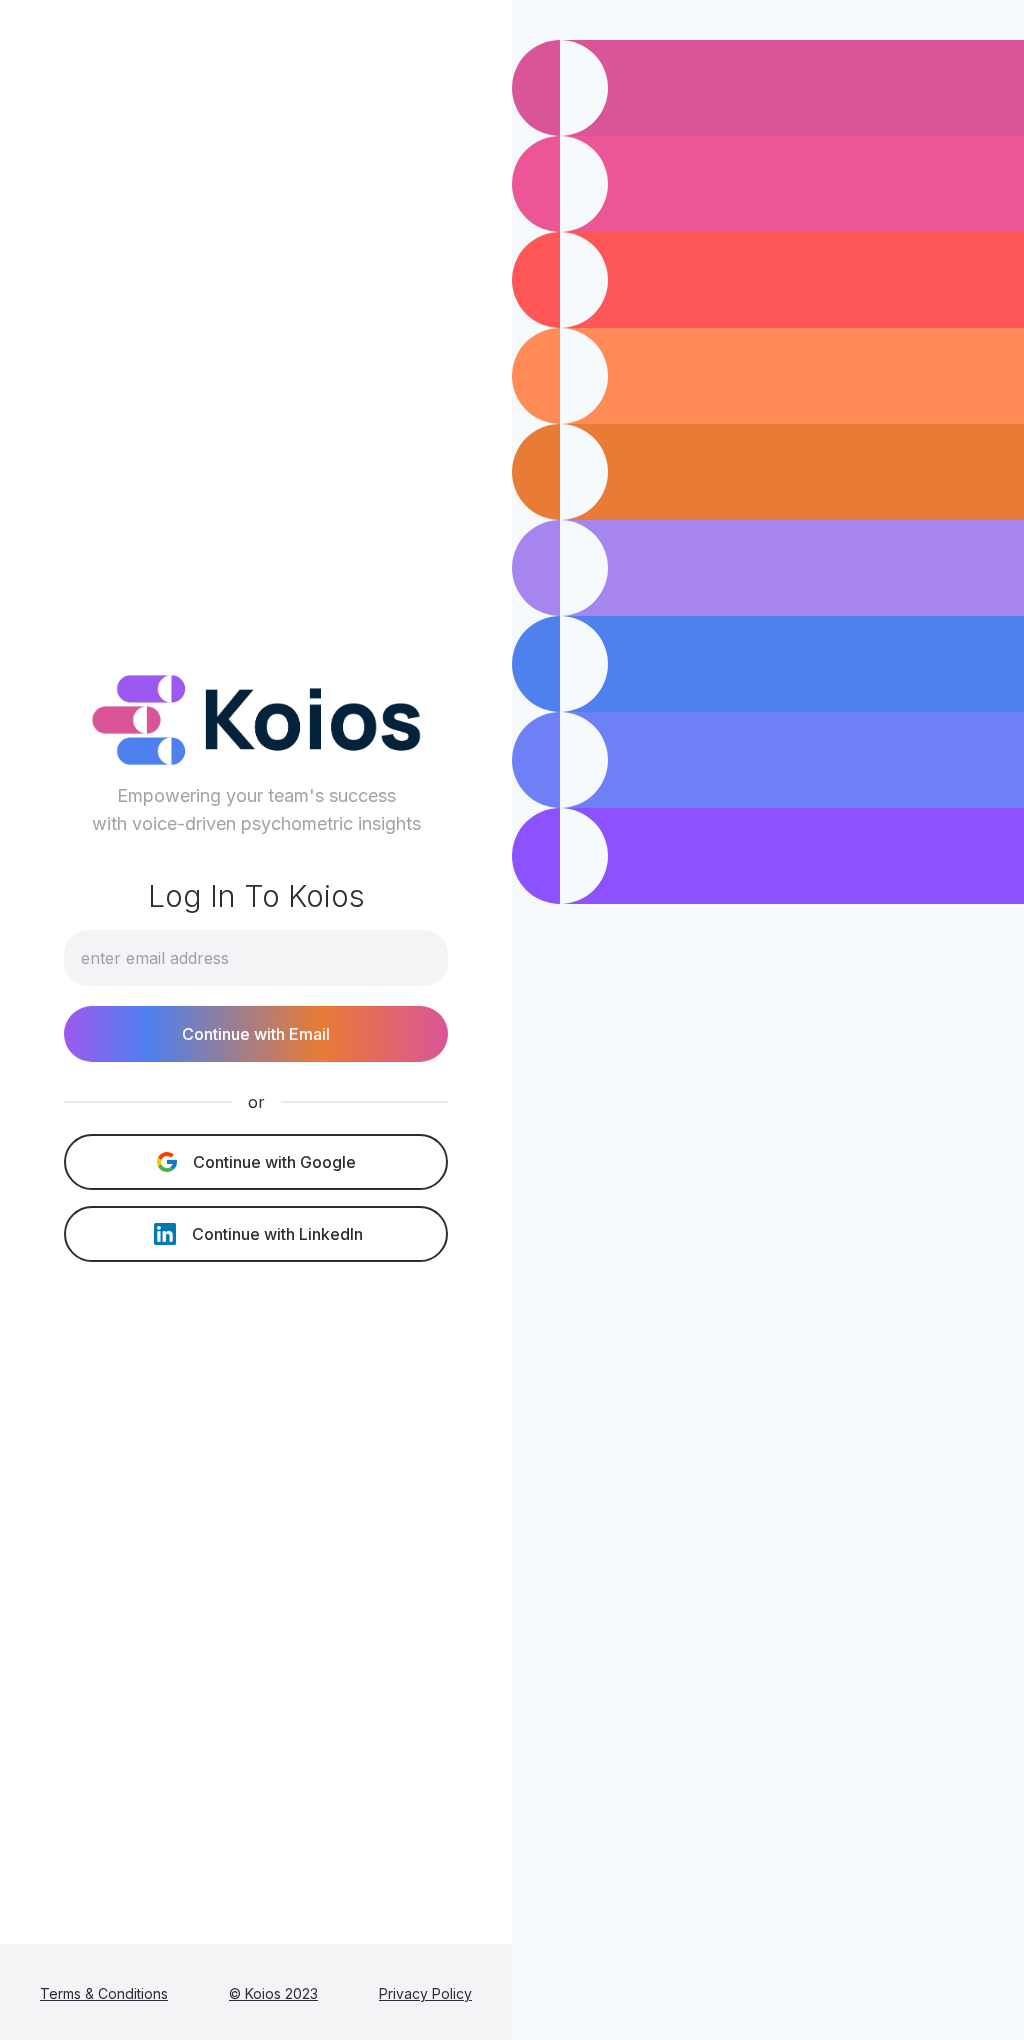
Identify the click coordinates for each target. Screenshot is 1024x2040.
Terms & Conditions (104, 1993)
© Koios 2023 (273, 1993)
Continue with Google (274, 1162)
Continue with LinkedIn (277, 1234)
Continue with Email (256, 1034)
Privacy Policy (425, 1993)
